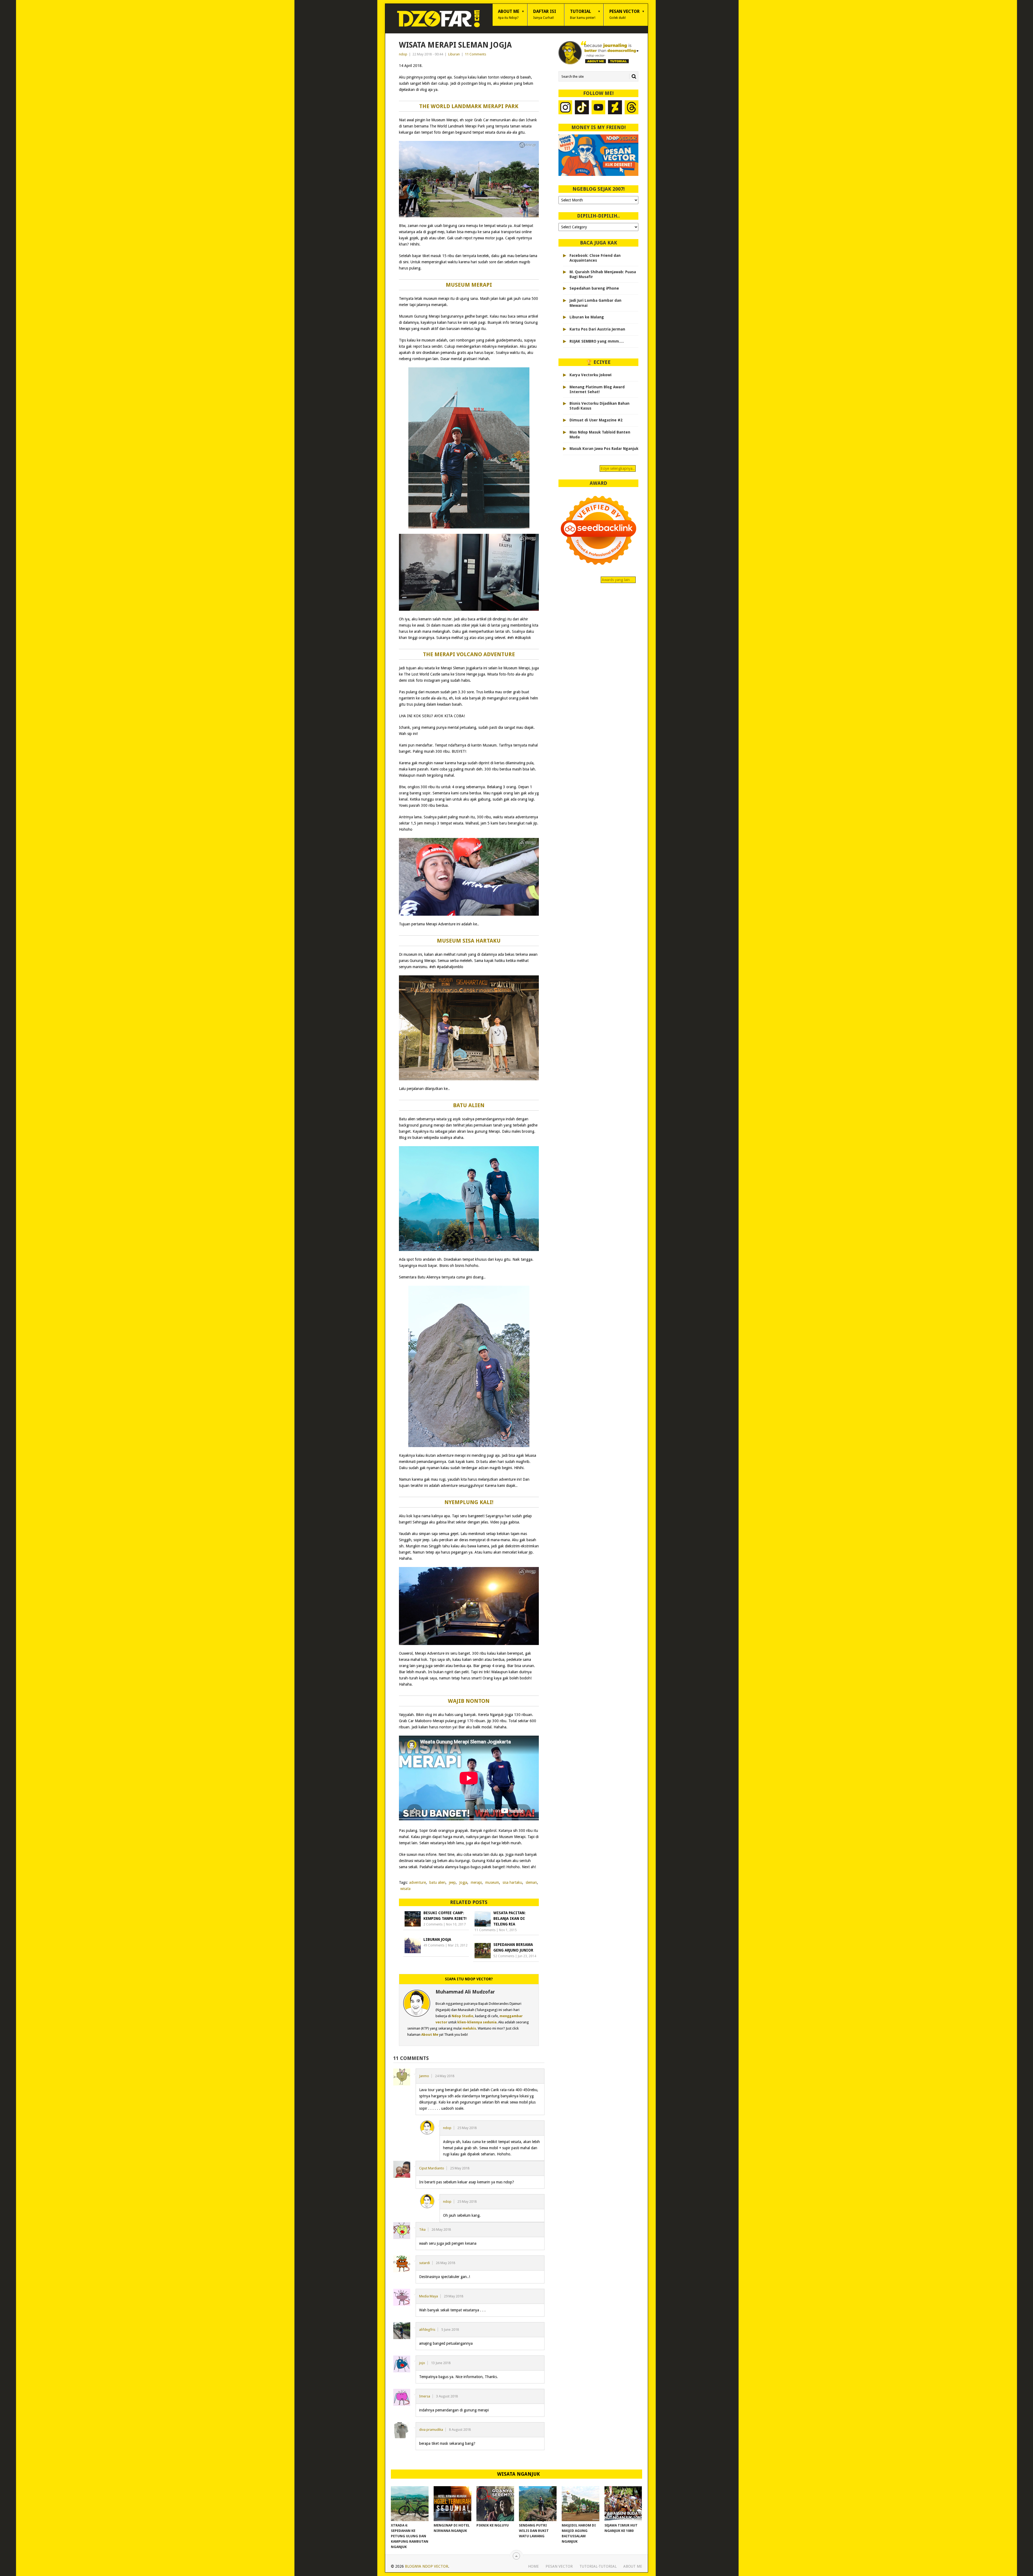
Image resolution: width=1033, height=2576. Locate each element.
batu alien (437, 1882)
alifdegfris (427, 2330)
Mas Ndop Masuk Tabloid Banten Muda (600, 435)
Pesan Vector (625, 14)
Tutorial (583, 14)
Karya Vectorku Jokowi (590, 375)
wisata (405, 1889)
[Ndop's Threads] (632, 108)
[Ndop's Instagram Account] (565, 108)
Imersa (425, 2396)
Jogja (463, 1882)
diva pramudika (431, 2430)
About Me (509, 14)
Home (533, 2566)
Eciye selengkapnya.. (618, 468)
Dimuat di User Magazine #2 (596, 420)
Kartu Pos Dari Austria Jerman (597, 329)
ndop (403, 54)
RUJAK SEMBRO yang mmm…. (597, 341)
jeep (452, 1882)
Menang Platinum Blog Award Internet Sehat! (597, 389)
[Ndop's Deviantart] (615, 108)
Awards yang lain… (618, 580)
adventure (418, 1882)
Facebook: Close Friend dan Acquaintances (595, 258)
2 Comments (433, 1924)
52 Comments (504, 1956)
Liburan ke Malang (587, 317)
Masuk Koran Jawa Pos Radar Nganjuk (604, 449)
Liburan (454, 54)
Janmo (424, 2076)
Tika (422, 2229)
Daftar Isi (545, 14)
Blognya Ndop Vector (427, 2566)
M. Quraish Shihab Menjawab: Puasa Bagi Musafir (603, 274)
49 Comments (434, 1945)
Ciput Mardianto (432, 2168)
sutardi (424, 2263)
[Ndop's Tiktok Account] (582, 108)
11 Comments (475, 54)
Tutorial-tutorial (598, 2566)
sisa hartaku (512, 1882)
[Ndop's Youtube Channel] (599, 108)
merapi (476, 1882)
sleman (531, 1882)
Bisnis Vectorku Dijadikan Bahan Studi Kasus (599, 406)
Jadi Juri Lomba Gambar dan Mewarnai (595, 303)
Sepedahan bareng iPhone (594, 288)
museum (492, 1882)
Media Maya (429, 2296)
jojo (422, 2363)
